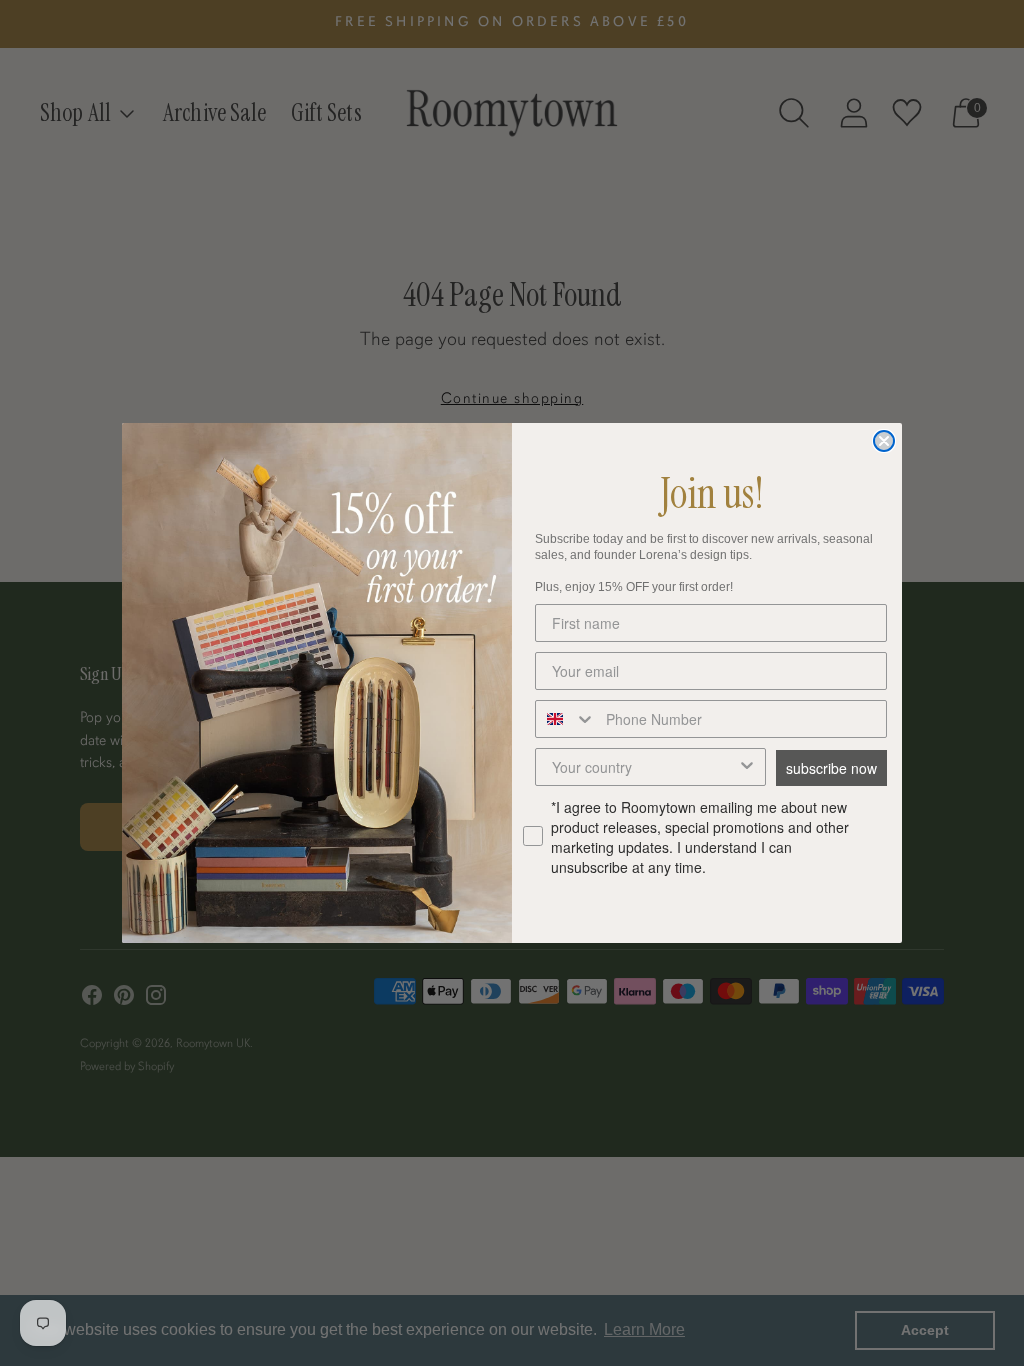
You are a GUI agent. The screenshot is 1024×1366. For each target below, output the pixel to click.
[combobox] (566, 719)
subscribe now (831, 768)
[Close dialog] (884, 441)
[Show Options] (747, 767)
